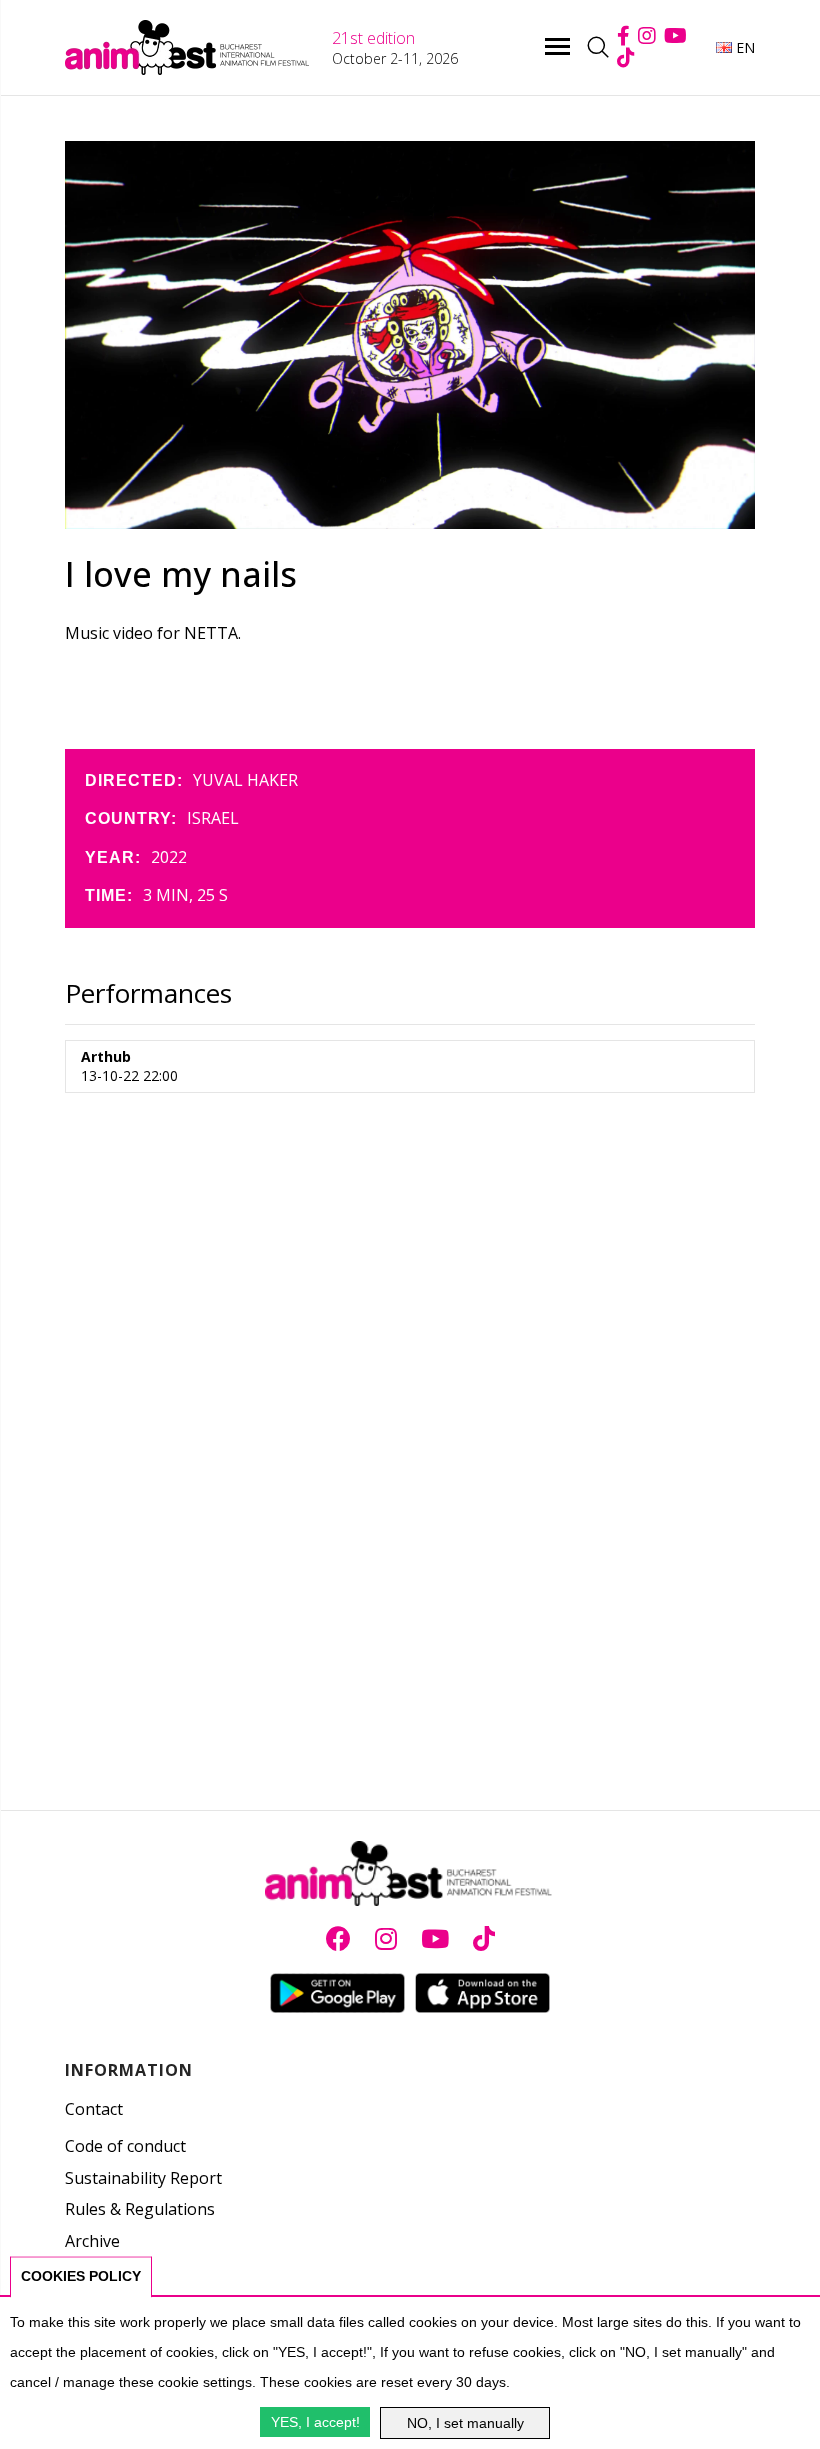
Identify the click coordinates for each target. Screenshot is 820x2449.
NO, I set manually (465, 2423)
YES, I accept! (315, 2422)
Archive (92, 2241)
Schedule (98, 2273)
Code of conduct (125, 2146)
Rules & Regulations (140, 2209)
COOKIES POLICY (81, 2276)
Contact (94, 2109)
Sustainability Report (143, 2178)
